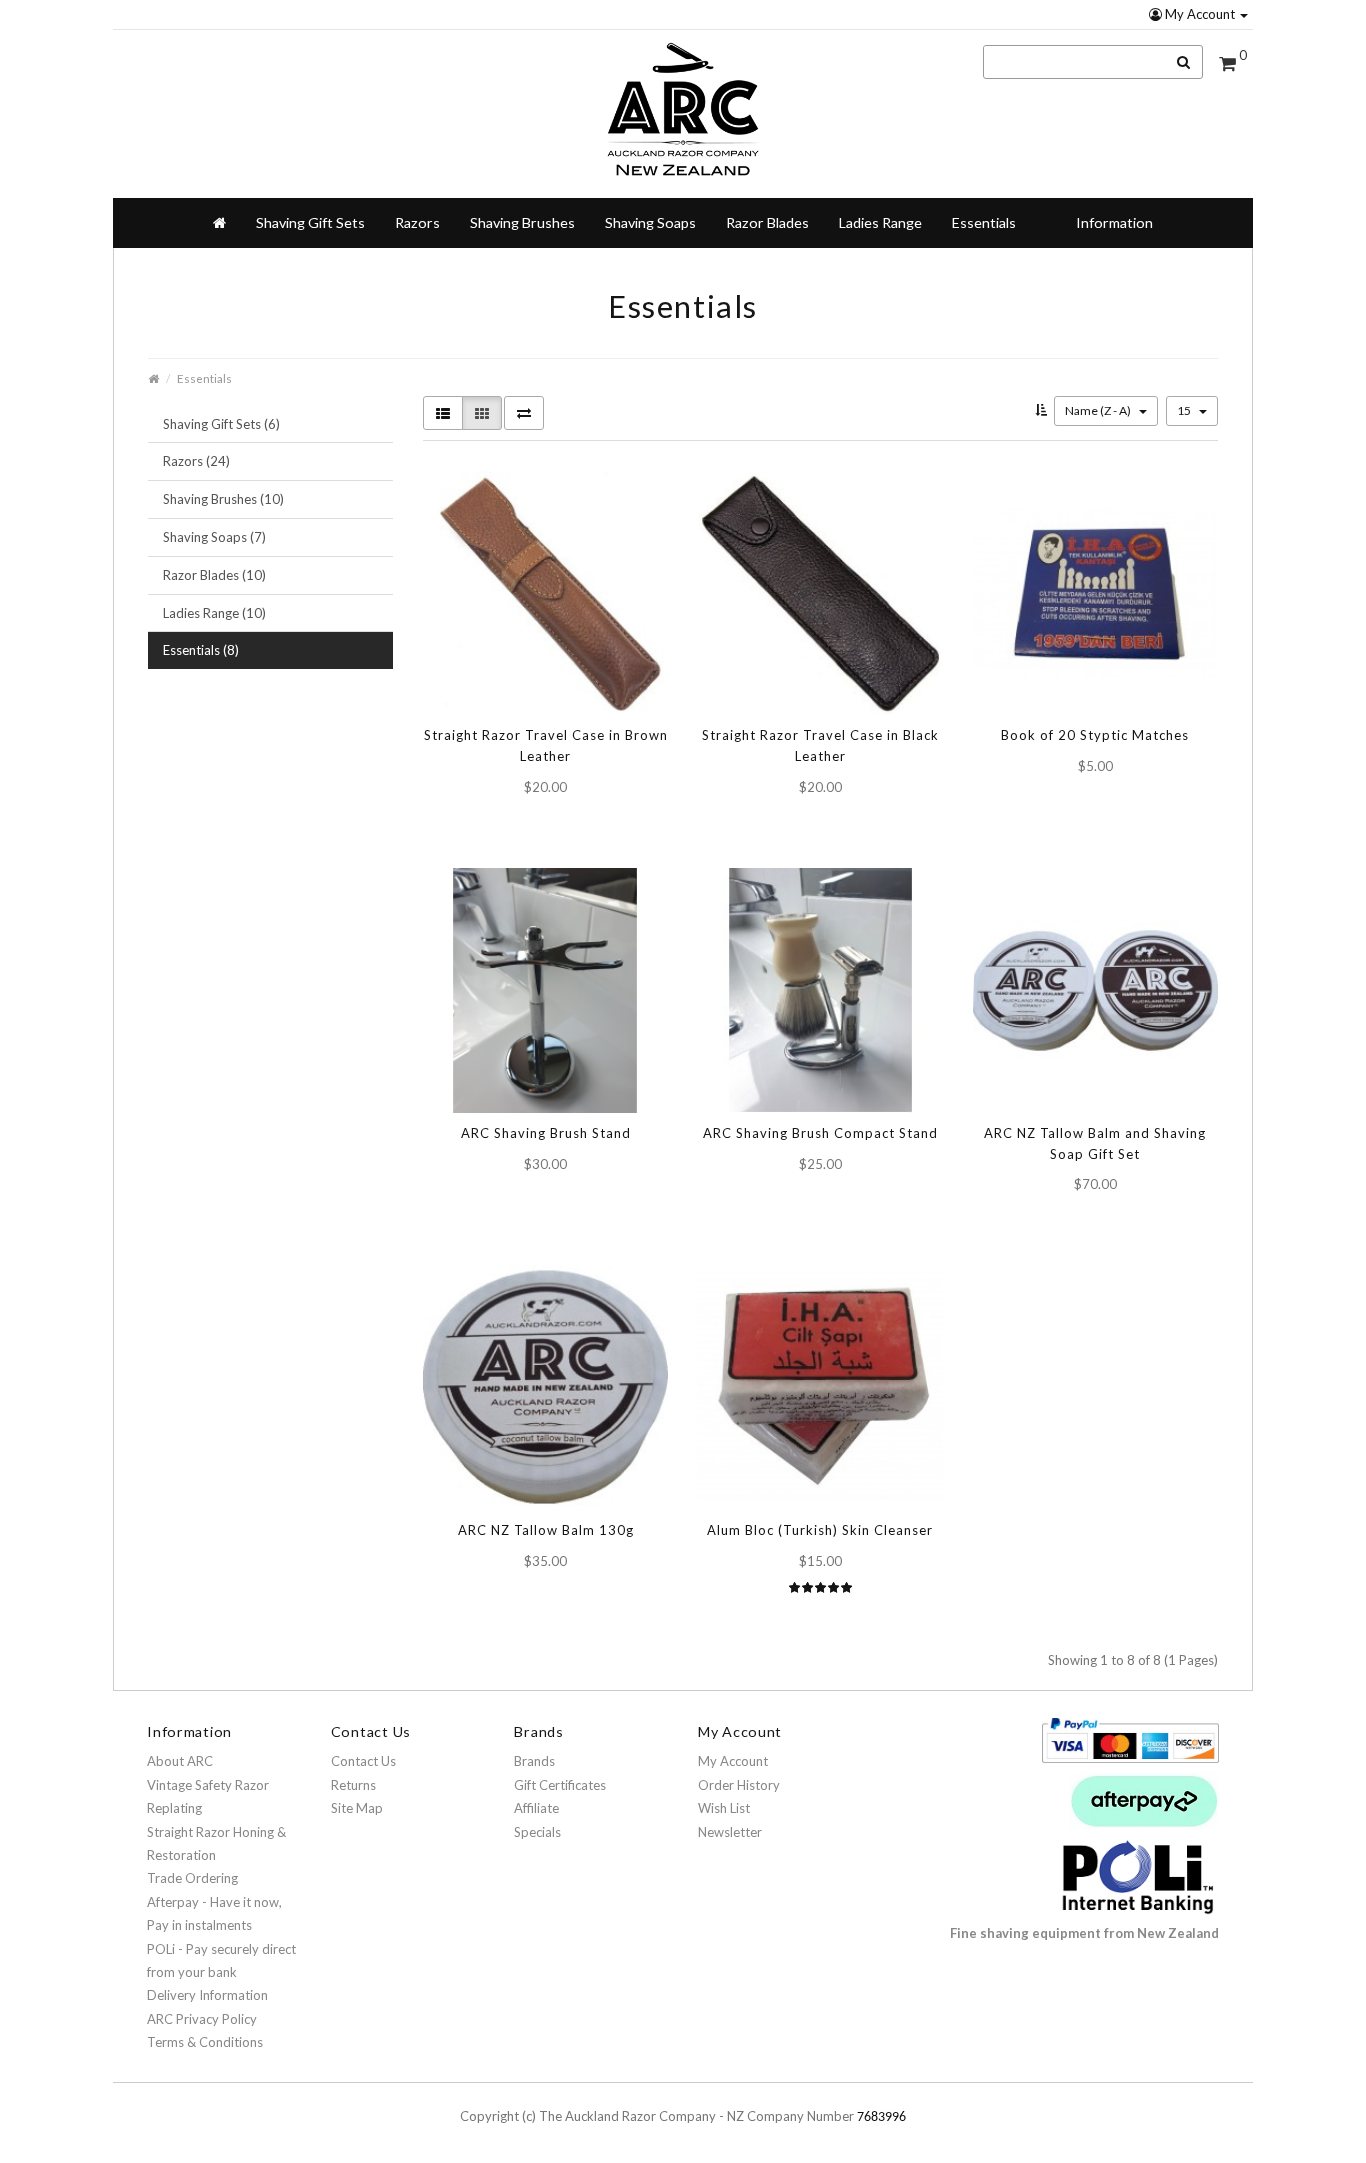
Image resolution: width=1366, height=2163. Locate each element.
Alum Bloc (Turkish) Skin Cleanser (820, 1530)
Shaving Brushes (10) (223, 499)
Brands (534, 1761)
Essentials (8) (201, 650)
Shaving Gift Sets (310, 222)
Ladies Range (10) (214, 613)
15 (1185, 410)
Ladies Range (880, 222)
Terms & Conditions (205, 2042)
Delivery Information (207, 1995)
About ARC (180, 1761)
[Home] (219, 223)
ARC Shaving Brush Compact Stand (820, 1133)
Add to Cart (528, 822)
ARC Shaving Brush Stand (546, 1133)
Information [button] (1114, 222)
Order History (739, 1785)
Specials (537, 1832)
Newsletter (730, 1832)
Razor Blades (767, 222)
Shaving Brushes (522, 222)
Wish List (724, 1808)
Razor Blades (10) (214, 575)
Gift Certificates (560, 1785)
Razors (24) (196, 461)
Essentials (984, 222)
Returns (353, 1785)
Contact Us (363, 1761)
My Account (1200, 14)
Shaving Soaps (650, 222)
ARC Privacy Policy (202, 2019)
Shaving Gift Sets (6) (221, 424)
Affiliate (536, 1808)
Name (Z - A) (1099, 410)
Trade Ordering (192, 1878)
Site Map (357, 1808)
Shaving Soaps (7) (214, 537)
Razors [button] (417, 222)
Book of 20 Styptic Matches (1095, 735)
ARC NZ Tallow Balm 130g (546, 1530)
